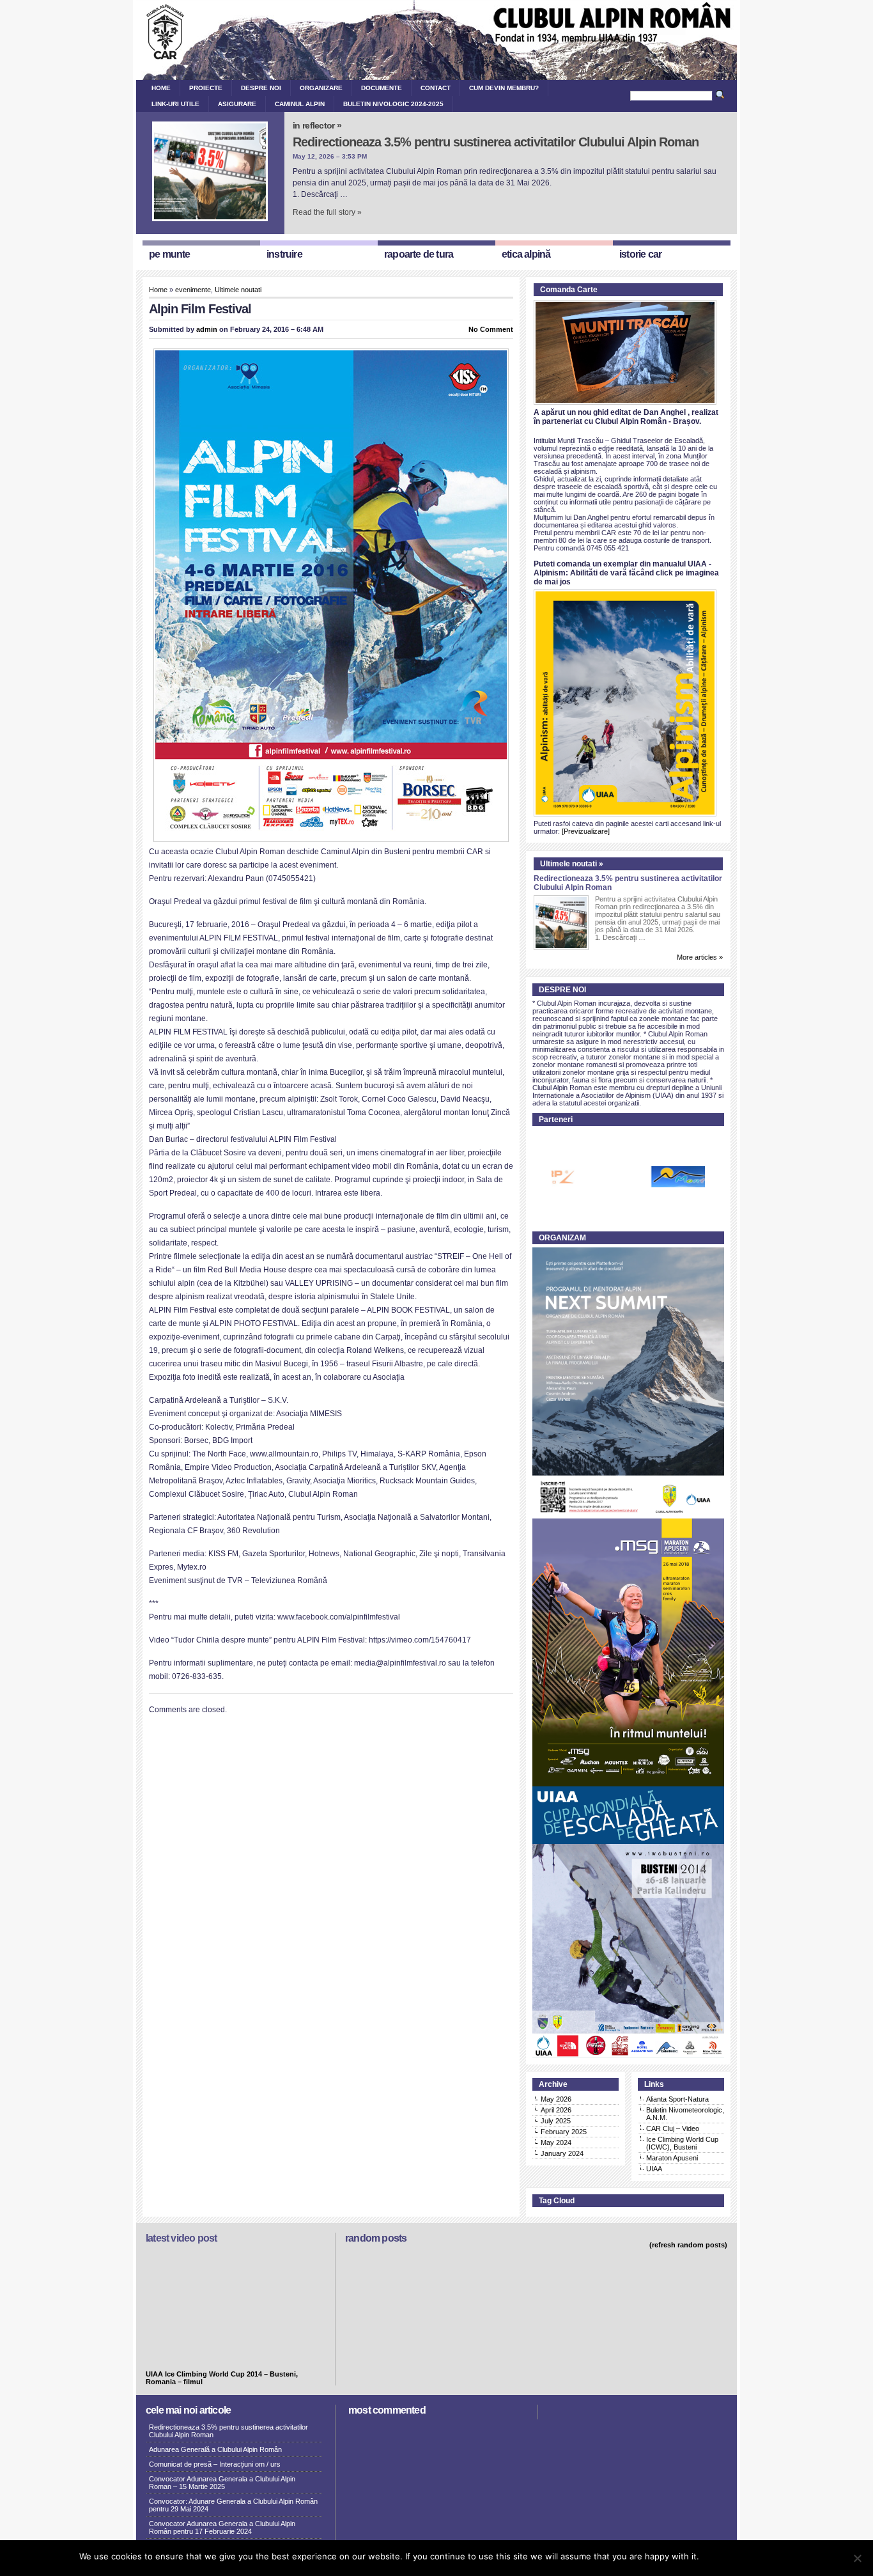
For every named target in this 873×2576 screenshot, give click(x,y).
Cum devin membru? (504, 88)
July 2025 (556, 2121)
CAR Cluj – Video (673, 2128)
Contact (436, 88)
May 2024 (556, 2143)
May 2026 (556, 2099)
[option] (633, 1177)
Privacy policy (768, 2556)
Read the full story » (327, 212)
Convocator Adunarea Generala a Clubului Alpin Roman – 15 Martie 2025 (222, 2483)
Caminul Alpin (300, 104)
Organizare (321, 88)
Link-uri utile (175, 104)
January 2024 (562, 2153)
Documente (382, 88)
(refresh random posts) (688, 2245)
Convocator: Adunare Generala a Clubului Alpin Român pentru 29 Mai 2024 (233, 2505)
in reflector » (317, 125)
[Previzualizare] (586, 831)
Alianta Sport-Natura (677, 2099)
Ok (711, 2556)
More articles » (700, 957)
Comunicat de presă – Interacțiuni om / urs (215, 2464)
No (729, 2556)
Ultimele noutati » (572, 864)
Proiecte (206, 88)
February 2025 (564, 2132)
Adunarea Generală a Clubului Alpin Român (215, 2449)
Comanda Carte (569, 290)
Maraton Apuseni (672, 2158)
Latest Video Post (181, 2238)
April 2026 (556, 2110)
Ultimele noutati (238, 290)
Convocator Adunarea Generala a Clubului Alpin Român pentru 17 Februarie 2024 (222, 2527)
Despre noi (261, 88)
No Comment (491, 329)
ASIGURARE (237, 104)
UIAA (654, 2169)
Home (161, 88)
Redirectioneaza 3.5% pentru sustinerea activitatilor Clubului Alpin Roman (496, 142)
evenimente (193, 290)
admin (207, 329)
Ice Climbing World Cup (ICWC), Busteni (682, 2143)
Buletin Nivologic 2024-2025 (393, 104)
